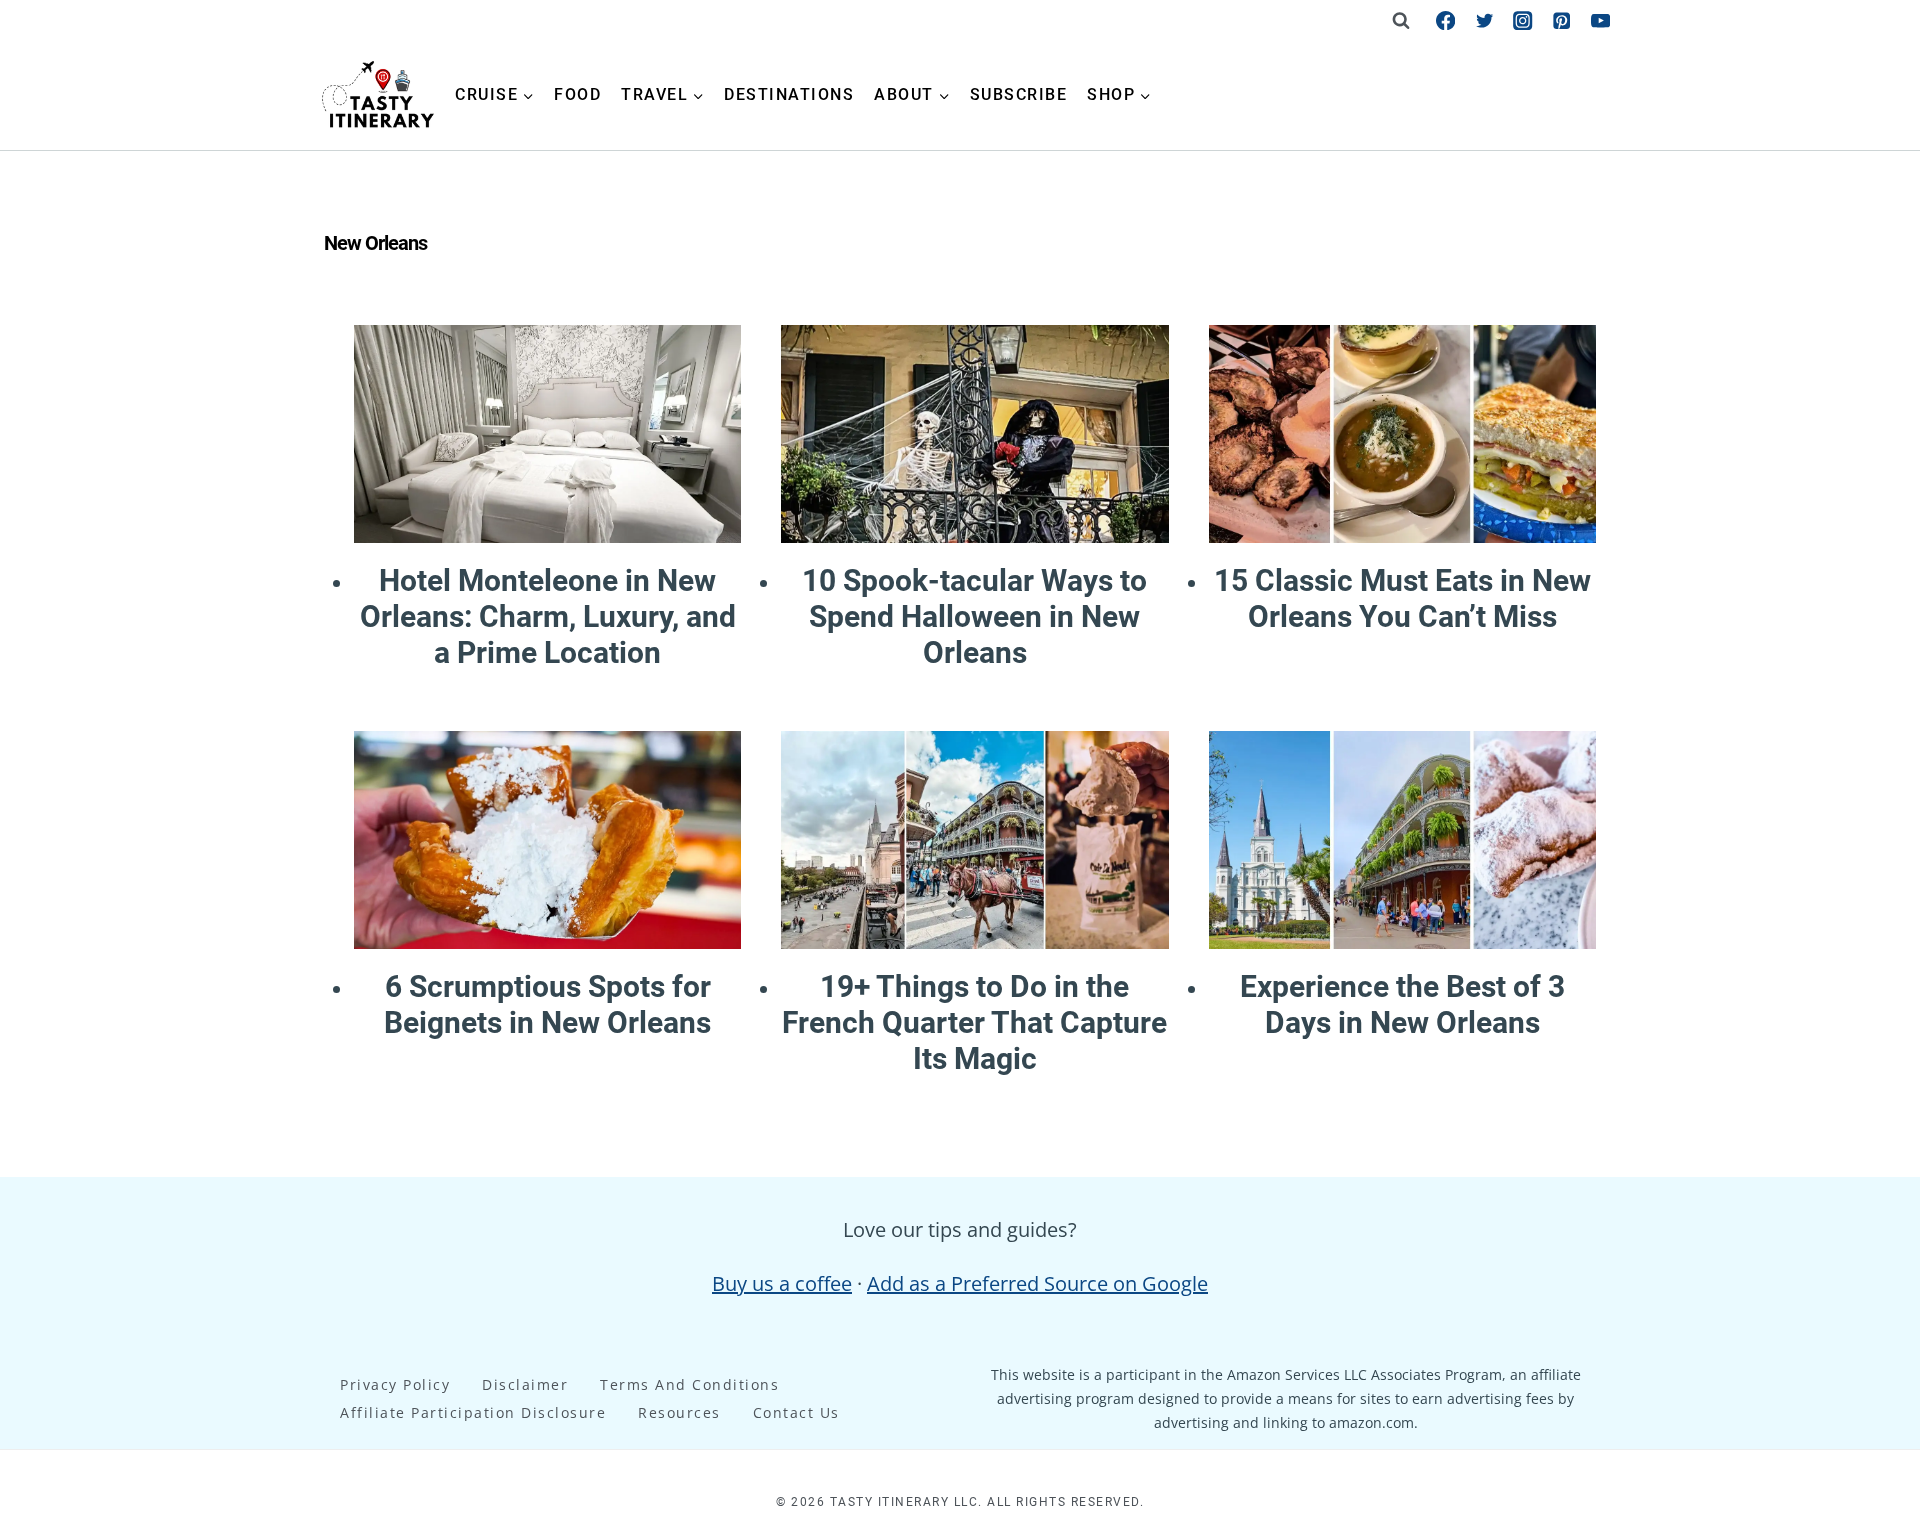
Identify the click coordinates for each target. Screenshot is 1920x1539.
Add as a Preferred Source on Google (1037, 1283)
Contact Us (796, 1412)
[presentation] (547, 434)
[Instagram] (1523, 20)
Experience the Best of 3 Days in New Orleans (1402, 1004)
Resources (679, 1412)
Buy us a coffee (782, 1283)
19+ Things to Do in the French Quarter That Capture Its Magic (974, 1022)
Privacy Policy (395, 1384)
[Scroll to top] (1866, 1183)
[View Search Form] (1401, 20)
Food (577, 94)
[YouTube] (1600, 20)
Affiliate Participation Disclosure (473, 1412)
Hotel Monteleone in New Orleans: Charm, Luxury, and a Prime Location (548, 616)
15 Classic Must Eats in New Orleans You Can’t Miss (1402, 598)
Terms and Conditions (689, 1384)
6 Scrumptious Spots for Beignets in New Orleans (547, 1004)
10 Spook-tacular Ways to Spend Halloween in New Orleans (974, 616)
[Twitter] (1484, 20)
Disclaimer (525, 1384)
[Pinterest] (1561, 20)
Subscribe (1019, 94)
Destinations (789, 94)
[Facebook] (1445, 20)
